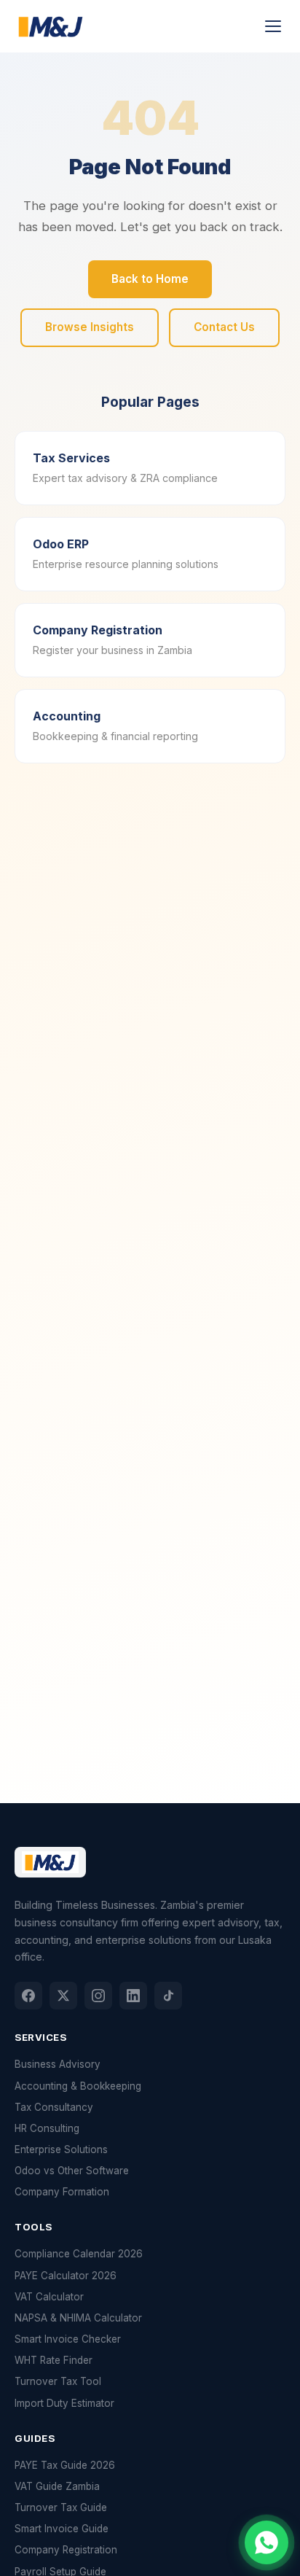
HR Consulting (47, 2128)
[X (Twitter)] (63, 1996)
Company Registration (66, 2550)
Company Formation (62, 2192)
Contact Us (224, 327)
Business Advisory (58, 2064)
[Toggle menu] (273, 26)
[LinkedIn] (133, 1996)
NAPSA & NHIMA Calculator (78, 2318)
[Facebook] (28, 1996)
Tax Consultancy (54, 2107)
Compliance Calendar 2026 (79, 2254)
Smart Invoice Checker (68, 2339)
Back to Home (150, 279)
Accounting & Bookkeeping (78, 2086)
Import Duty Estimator (64, 2403)
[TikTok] (168, 1996)
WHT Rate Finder (54, 2360)
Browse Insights (90, 327)
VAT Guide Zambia (57, 2486)
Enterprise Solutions (61, 2149)
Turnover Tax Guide (61, 2507)
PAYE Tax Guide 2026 (65, 2465)
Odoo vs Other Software (72, 2171)
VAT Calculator (49, 2297)
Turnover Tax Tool (58, 2381)
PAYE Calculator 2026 (66, 2276)
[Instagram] (98, 1996)
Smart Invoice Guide (62, 2529)
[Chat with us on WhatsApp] (267, 2542)
